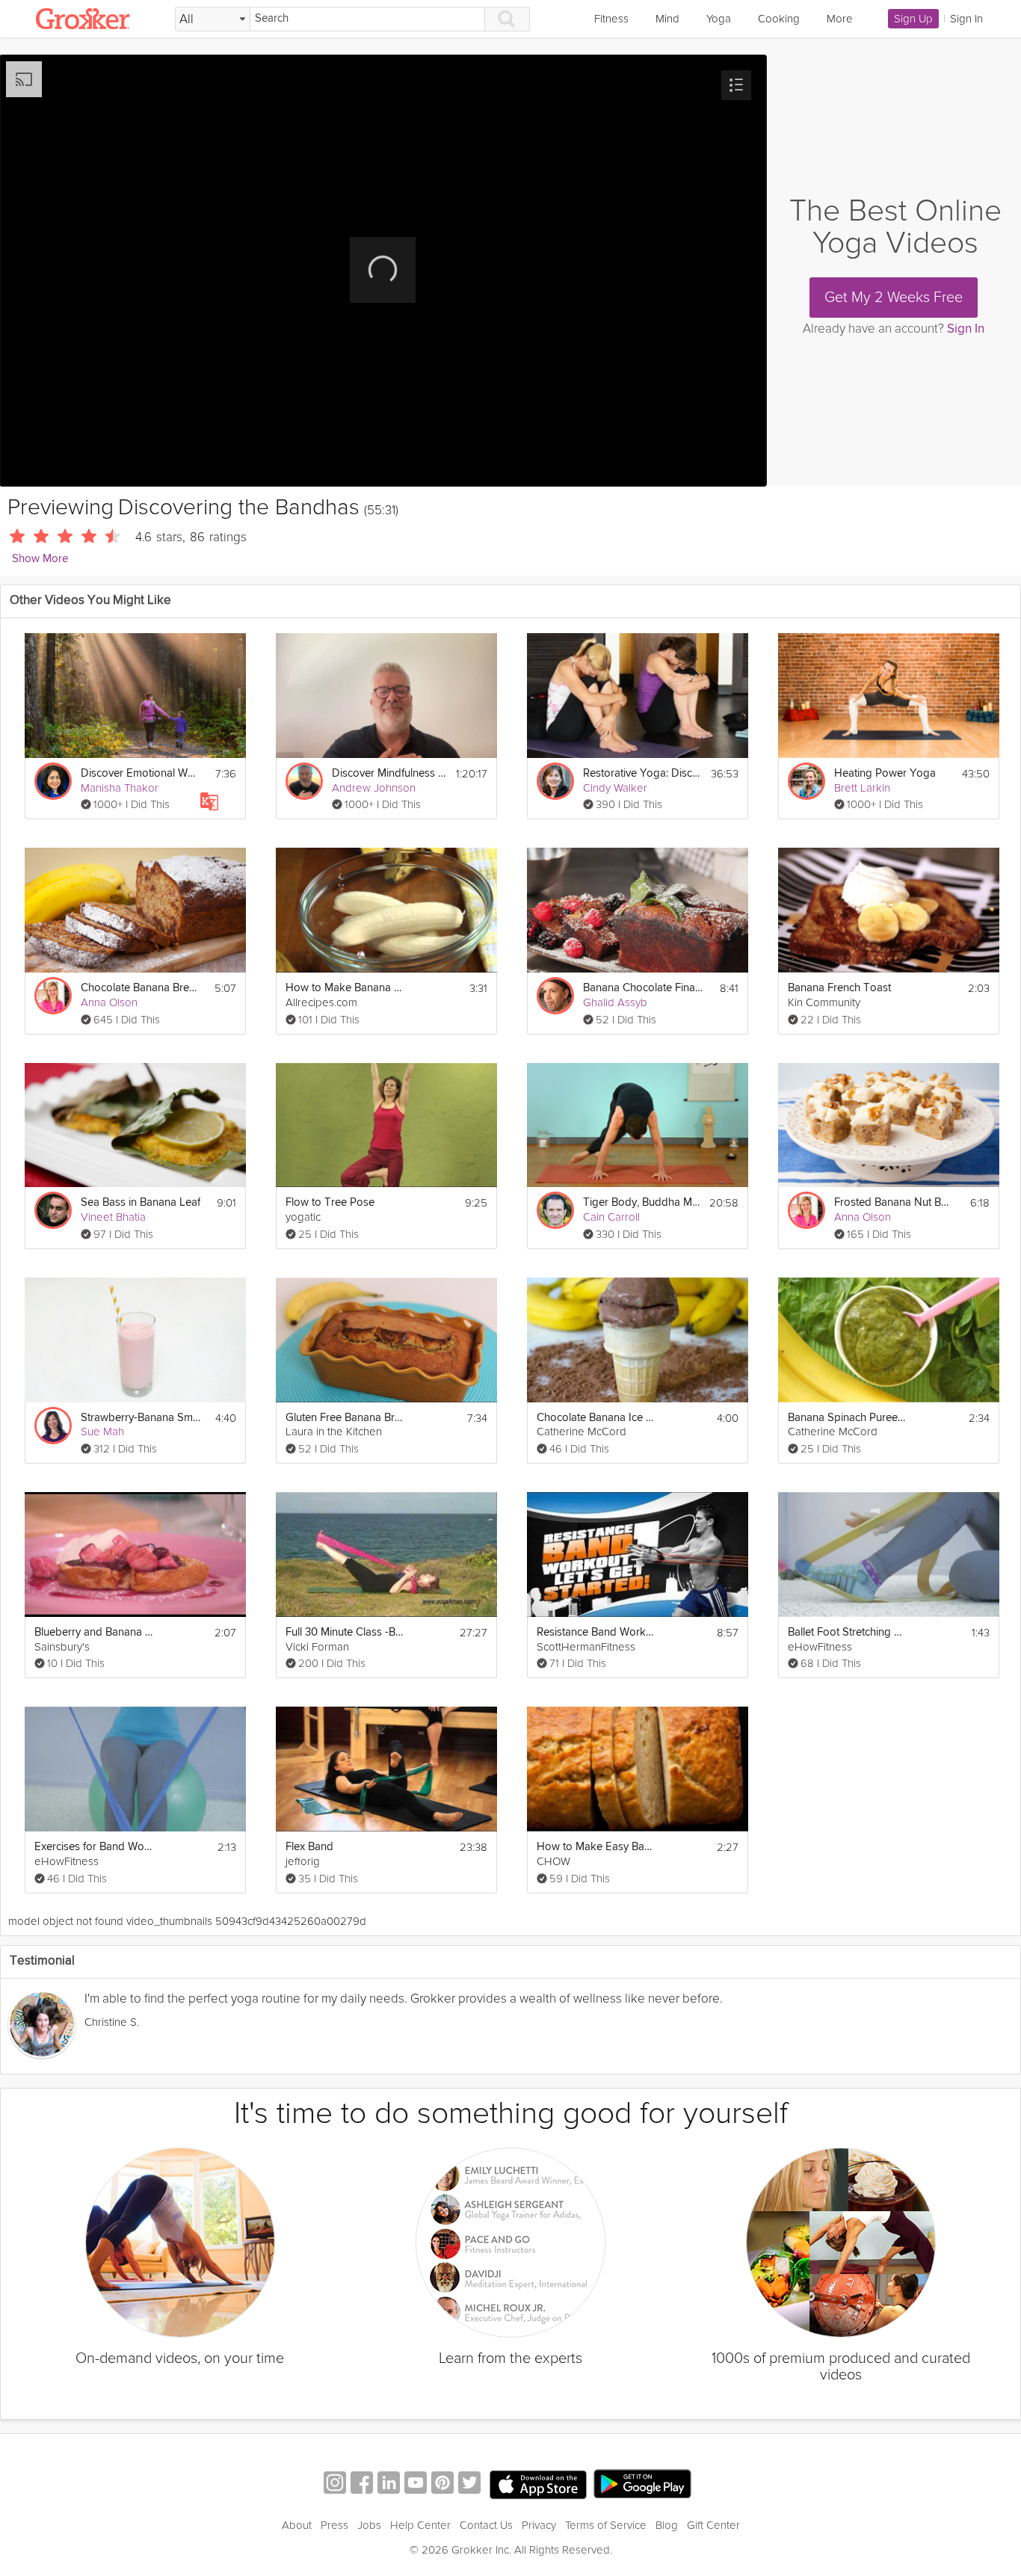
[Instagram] (335, 2484)
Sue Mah (102, 1432)
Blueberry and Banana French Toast (95, 1632)
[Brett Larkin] (806, 781)
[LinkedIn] (389, 2484)
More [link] (840, 19)
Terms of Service (606, 2525)
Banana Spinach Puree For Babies (848, 1418)
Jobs (369, 2525)
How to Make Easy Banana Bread (597, 1847)
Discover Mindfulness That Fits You (390, 773)
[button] (736, 85)
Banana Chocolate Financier (643, 988)
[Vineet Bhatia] (53, 1210)
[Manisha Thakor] (53, 781)
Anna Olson (109, 1002)
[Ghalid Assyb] (555, 996)
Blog (667, 2525)
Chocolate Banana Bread (141, 988)
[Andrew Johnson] (304, 781)
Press (334, 2525)
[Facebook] (362, 2484)
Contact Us (486, 2525)
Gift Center (713, 2525)
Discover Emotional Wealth (141, 773)
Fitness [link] (611, 19)
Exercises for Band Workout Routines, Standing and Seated (95, 1847)
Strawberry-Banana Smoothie (141, 1418)
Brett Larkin (862, 788)
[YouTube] (416, 2484)
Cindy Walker (615, 788)
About (297, 2525)
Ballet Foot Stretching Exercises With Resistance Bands (848, 1632)
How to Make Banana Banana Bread (346, 988)
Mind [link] (667, 19)
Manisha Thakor (120, 788)
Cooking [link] (779, 19)
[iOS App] (538, 2485)
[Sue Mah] (53, 1426)
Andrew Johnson (374, 788)
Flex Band (309, 1847)
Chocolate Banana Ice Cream (597, 1418)
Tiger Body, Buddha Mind (642, 1202)
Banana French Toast (839, 988)
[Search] (508, 19)
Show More (40, 559)
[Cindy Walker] (555, 781)
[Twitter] (469, 2484)
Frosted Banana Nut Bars (894, 1202)
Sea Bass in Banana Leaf (141, 1202)
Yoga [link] (719, 19)
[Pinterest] (442, 2484)
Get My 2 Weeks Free (894, 298)
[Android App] (642, 2484)
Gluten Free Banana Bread (346, 1418)
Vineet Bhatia (113, 1217)
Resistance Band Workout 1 (597, 1632)
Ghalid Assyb (615, 1002)
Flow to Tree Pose (330, 1202)
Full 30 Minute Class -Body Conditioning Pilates (346, 1632)
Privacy (539, 2525)
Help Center (420, 2525)
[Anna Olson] (53, 996)
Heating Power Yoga (885, 773)
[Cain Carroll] (555, 1210)
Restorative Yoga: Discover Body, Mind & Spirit (643, 773)
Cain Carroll (611, 1217)
